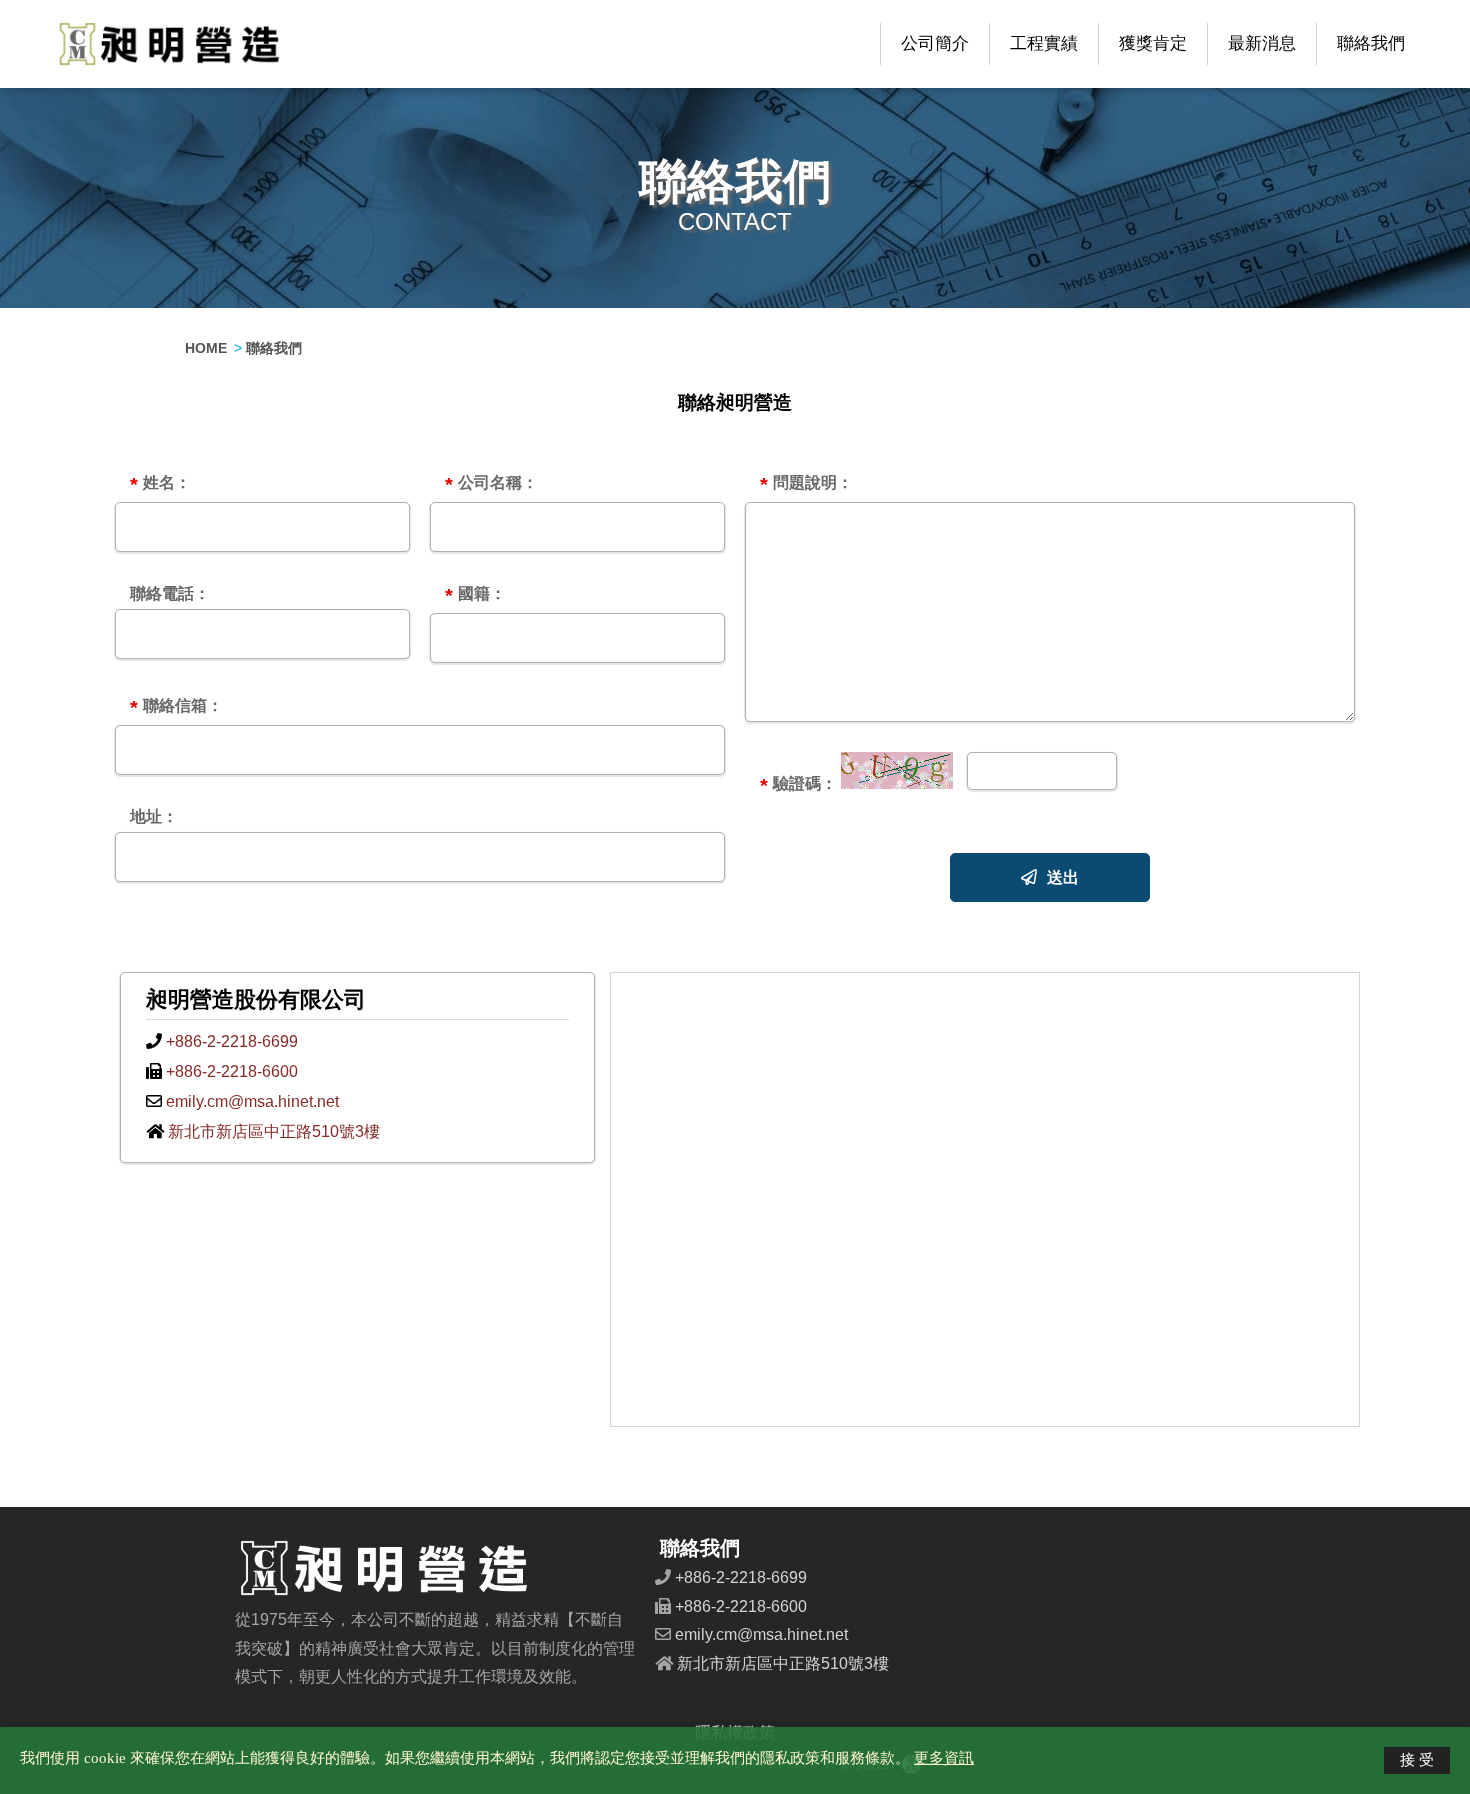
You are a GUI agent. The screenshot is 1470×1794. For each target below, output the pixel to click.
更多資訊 (944, 1757)
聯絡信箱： (176, 708)
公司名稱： (491, 485)
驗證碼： (798, 786)
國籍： (475, 596)
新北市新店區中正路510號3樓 (272, 1131)
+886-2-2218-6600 (230, 1071)
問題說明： (806, 485)
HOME (206, 348)
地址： (154, 817)
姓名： (160, 485)
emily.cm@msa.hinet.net (250, 1101)
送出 (1063, 877)
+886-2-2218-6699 (230, 1041)
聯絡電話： (170, 594)
